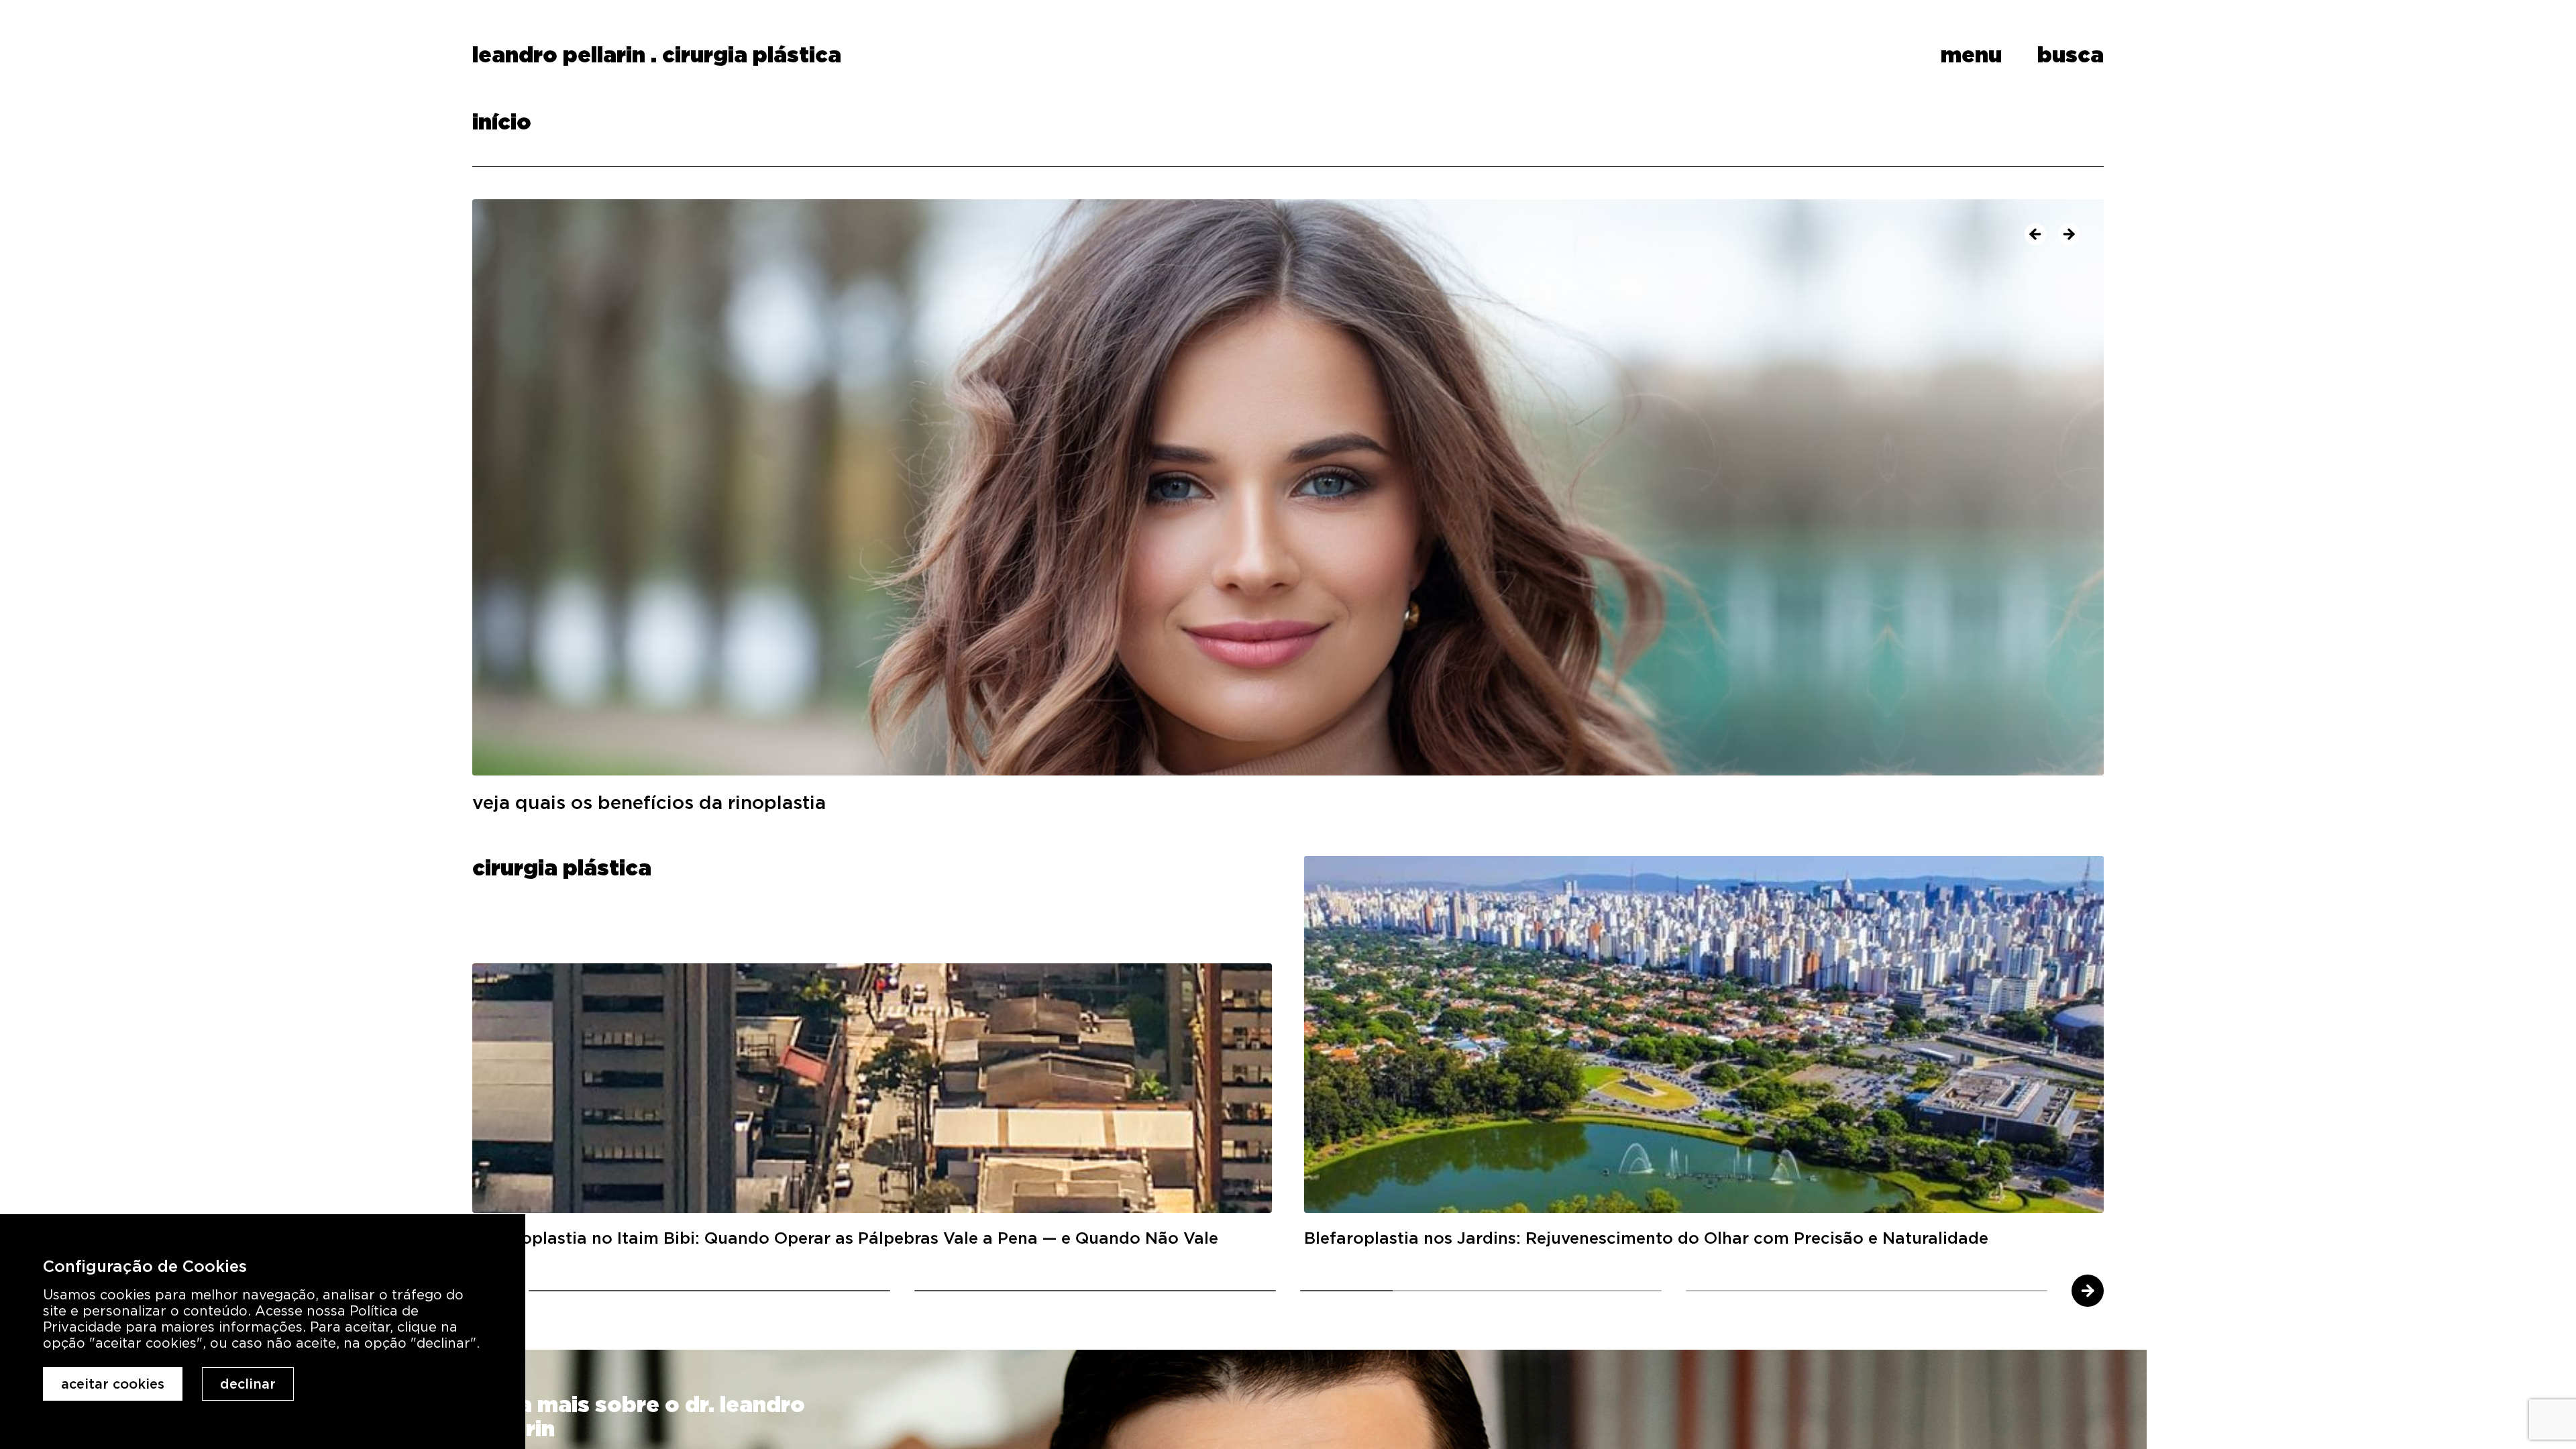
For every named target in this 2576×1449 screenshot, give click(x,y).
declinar (248, 1384)
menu (1971, 55)
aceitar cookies (113, 1384)
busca (2071, 55)
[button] (2035, 234)
